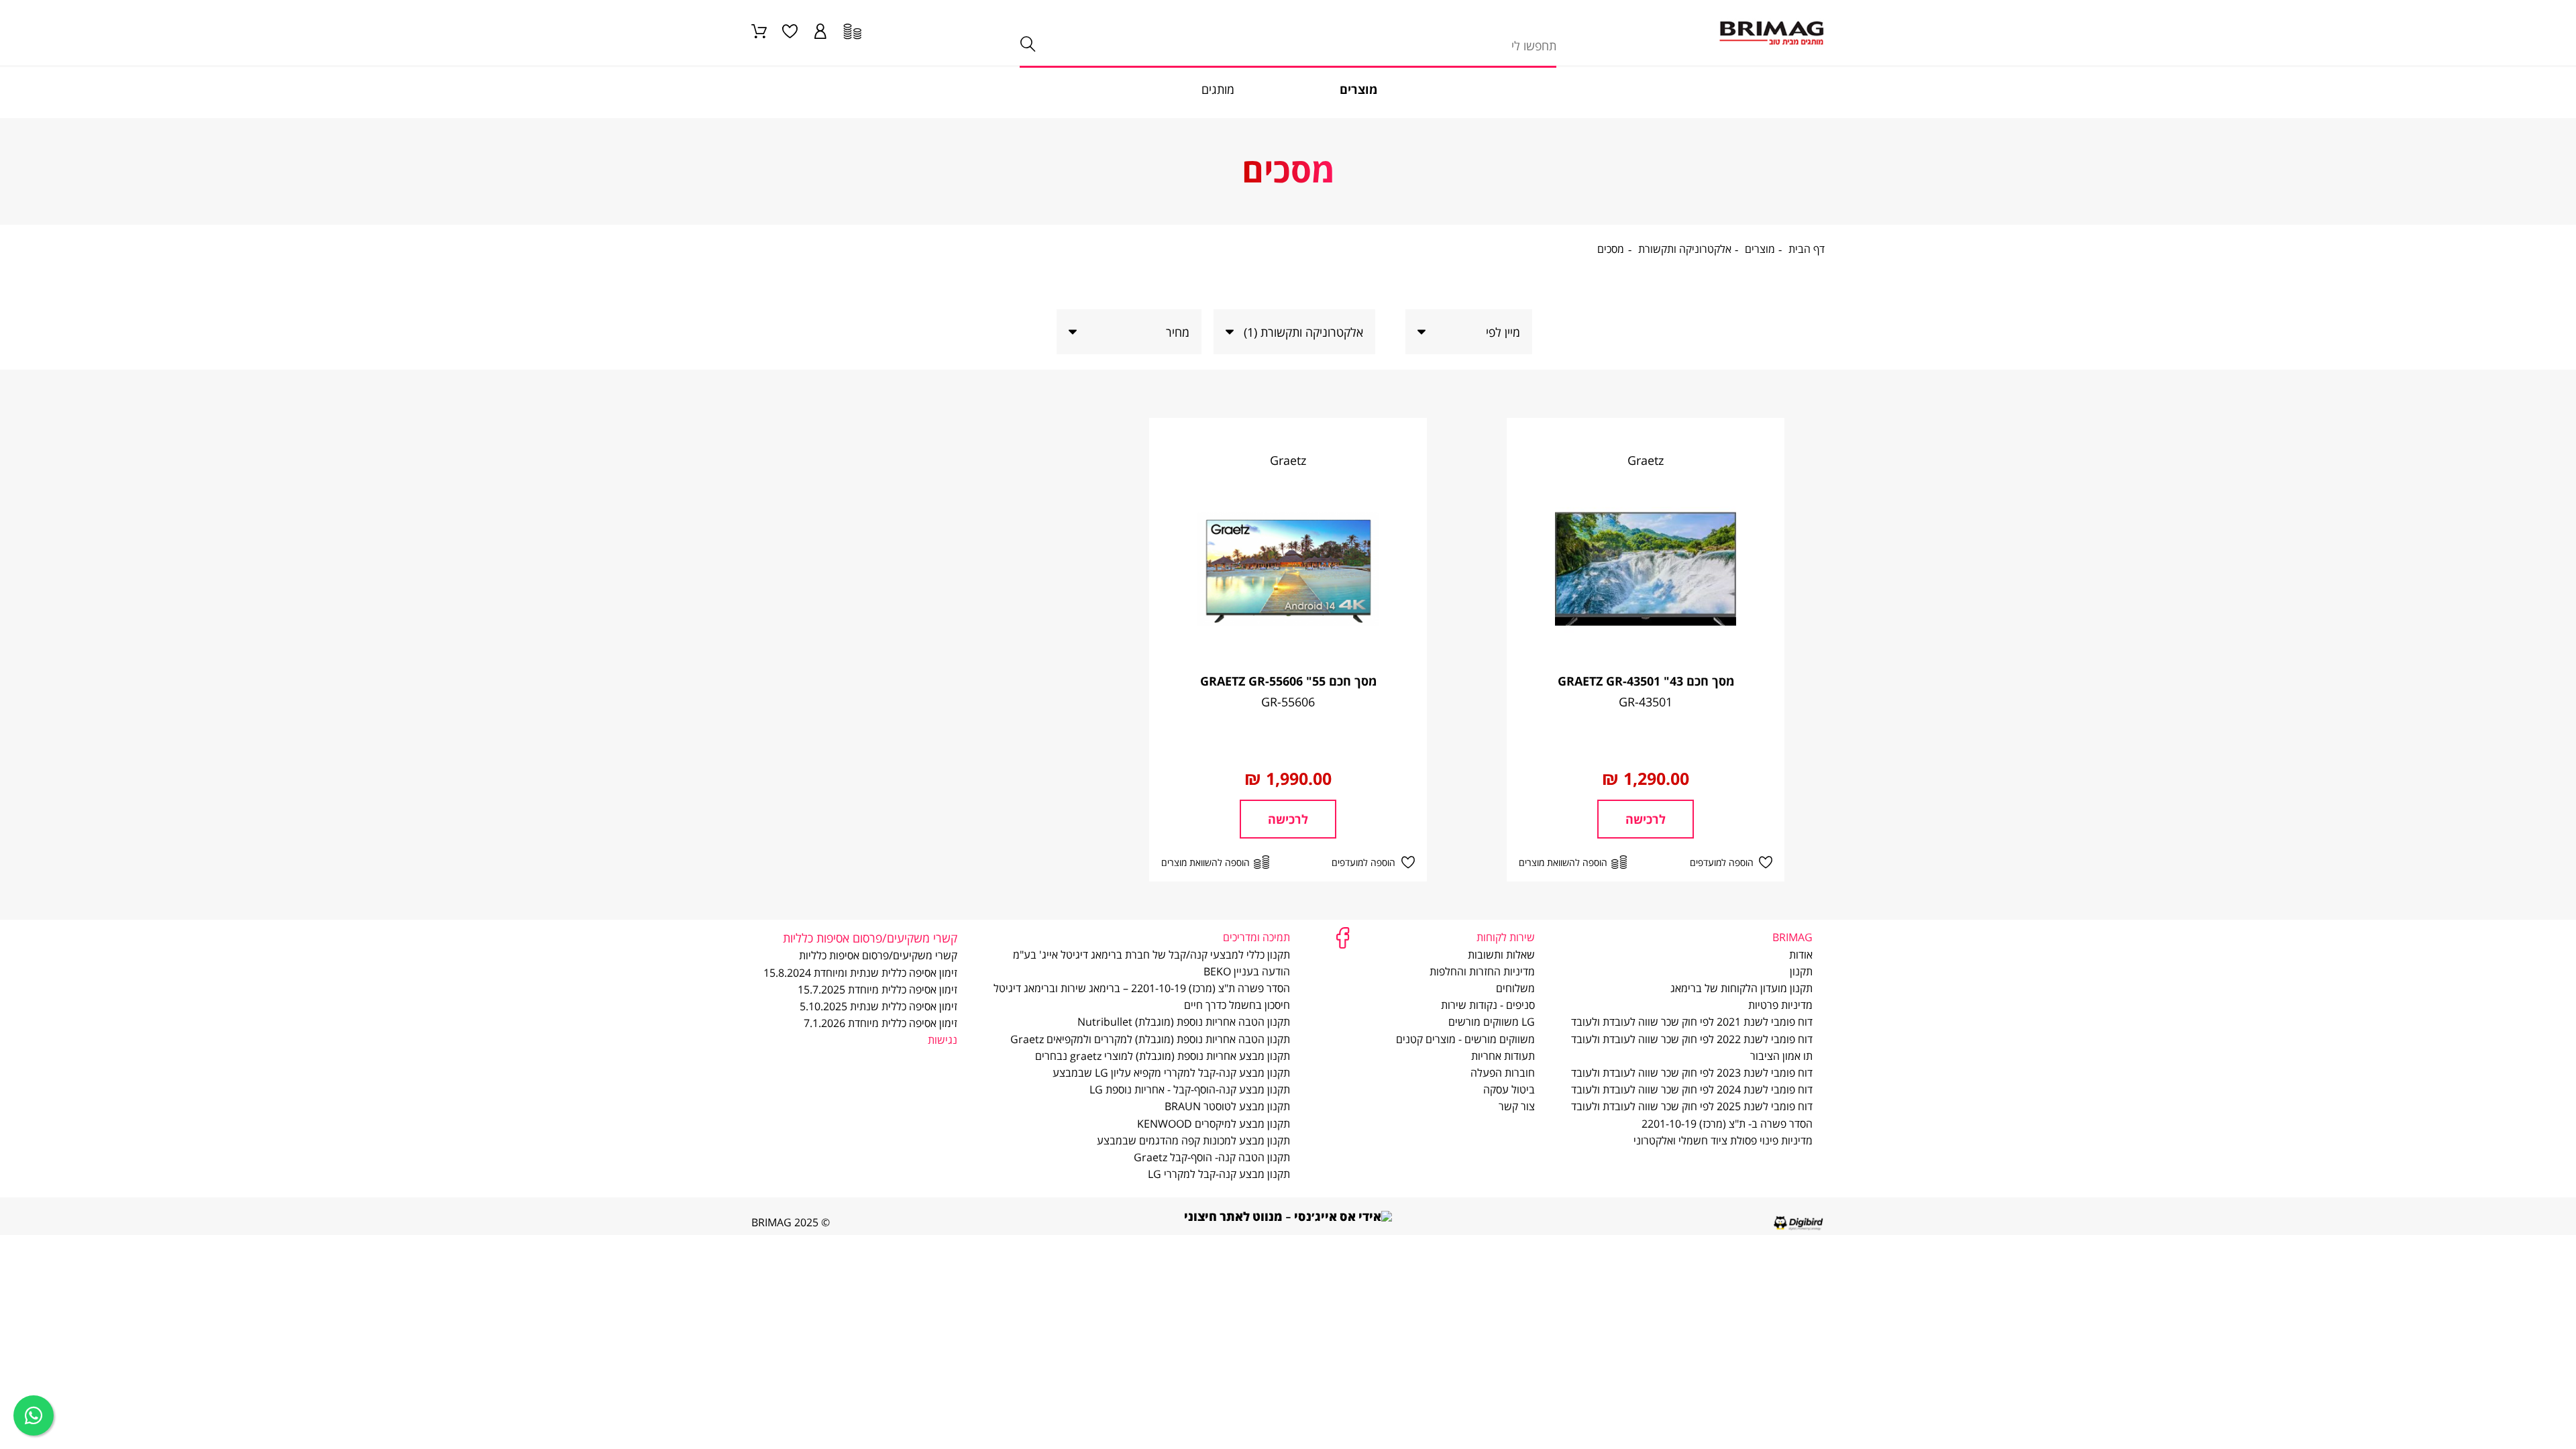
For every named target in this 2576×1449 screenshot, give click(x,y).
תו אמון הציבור (1781, 1056)
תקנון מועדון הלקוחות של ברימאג (1741, 988)
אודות (1801, 955)
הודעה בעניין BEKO (1247, 971)
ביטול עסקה (1509, 1089)
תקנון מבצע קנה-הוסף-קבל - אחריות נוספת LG (1190, 1089)
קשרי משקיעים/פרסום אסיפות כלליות (878, 955)
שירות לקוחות (1506, 937)
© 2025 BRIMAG (791, 1222)
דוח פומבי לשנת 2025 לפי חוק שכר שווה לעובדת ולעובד (1692, 1106)
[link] (821, 33)
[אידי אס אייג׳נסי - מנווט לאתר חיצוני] (1288, 1215)
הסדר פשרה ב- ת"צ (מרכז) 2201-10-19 (1727, 1124)
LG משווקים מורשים (1492, 1022)
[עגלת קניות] (759, 33)
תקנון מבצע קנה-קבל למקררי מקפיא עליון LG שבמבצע (1171, 1073)
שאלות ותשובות (1501, 955)
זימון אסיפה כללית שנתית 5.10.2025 (878, 1006)
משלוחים (1515, 988)
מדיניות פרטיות (1780, 1005)
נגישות (943, 1040)
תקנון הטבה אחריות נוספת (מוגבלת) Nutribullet (1184, 1022)
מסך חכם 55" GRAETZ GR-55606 (1288, 681)
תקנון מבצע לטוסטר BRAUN (1227, 1106)
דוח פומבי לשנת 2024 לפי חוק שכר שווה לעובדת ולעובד (1692, 1089)
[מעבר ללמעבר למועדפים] (790, 33)
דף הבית (1807, 250)
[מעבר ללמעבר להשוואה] (852, 33)
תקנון (1801, 971)
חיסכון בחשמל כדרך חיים (1237, 1005)
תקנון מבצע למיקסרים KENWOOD (1214, 1124)
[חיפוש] (1027, 45)
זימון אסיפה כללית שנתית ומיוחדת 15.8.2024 (860, 973)
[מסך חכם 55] (1288, 569)
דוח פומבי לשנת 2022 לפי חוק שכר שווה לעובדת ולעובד (1692, 1039)
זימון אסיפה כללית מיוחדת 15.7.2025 (877, 989)
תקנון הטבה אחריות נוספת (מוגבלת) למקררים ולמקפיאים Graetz (1150, 1039)
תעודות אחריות (1503, 1056)
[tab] (1303, 332)
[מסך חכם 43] (1646, 569)
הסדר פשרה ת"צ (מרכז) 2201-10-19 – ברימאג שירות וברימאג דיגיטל (1142, 988)
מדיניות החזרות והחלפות (1482, 971)
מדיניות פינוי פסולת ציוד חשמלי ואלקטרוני (1723, 1140)
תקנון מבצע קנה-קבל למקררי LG (1219, 1174)
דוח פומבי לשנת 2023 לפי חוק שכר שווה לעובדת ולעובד (1692, 1073)
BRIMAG (1792, 937)
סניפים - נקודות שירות (1488, 1005)
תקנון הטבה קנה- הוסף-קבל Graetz (1212, 1157)
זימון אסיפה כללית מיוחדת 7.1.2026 (880, 1023)
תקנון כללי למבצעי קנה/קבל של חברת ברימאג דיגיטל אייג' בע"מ (1151, 955)
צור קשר (1517, 1106)
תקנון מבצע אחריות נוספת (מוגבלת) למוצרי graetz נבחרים (1163, 1056)
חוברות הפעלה (1503, 1073)
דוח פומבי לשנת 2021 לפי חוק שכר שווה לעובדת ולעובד (1692, 1022)
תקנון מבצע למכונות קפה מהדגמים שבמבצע (1193, 1140)
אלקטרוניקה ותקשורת (1685, 250)
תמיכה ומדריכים (1256, 937)
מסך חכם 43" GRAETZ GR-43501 (1646, 681)
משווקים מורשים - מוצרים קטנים (1465, 1039)
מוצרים (1760, 250)
